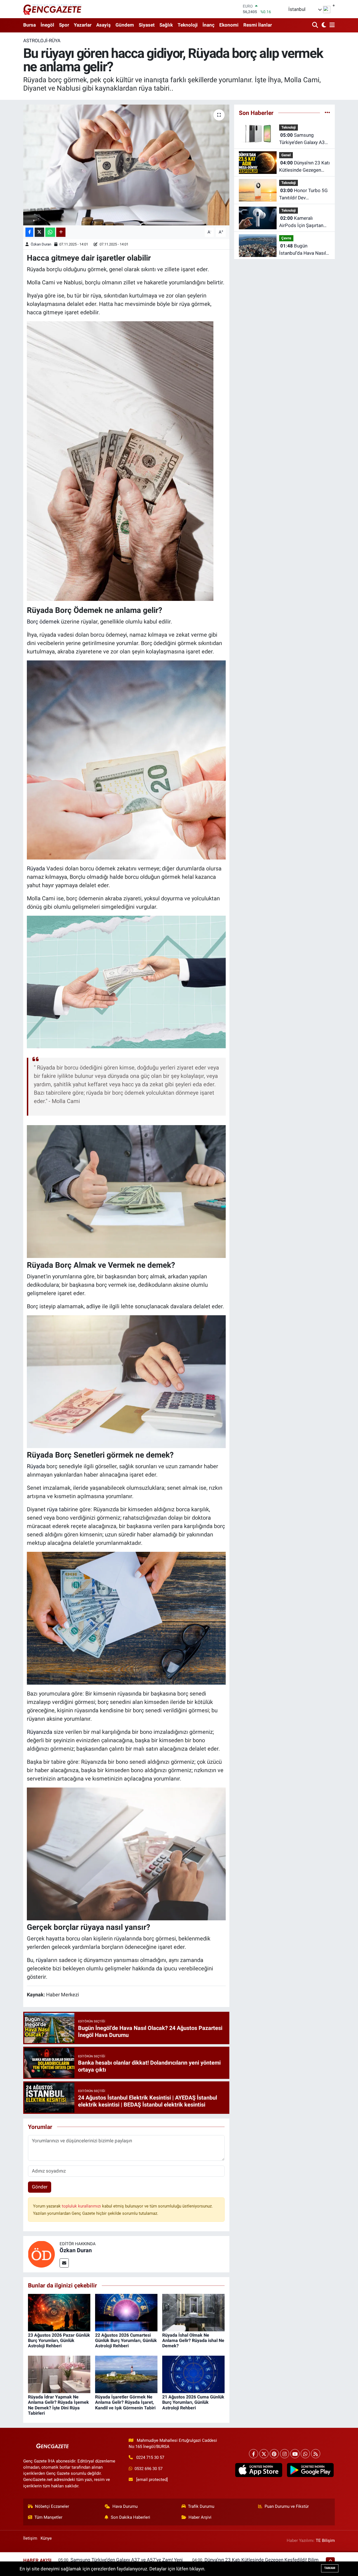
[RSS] (316, 2454)
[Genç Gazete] (53, 9)
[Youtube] (295, 2454)
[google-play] (310, 2470)
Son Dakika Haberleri (130, 2517)
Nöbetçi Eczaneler (52, 2506)
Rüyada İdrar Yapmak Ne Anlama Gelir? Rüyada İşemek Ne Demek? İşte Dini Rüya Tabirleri (58, 2405)
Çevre (286, 238)
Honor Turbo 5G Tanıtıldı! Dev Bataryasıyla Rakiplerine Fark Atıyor (304, 194)
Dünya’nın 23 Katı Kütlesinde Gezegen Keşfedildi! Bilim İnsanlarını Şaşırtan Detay (304, 167)
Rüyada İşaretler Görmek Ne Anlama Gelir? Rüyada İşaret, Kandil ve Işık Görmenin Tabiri (125, 2402)
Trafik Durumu (201, 2506)
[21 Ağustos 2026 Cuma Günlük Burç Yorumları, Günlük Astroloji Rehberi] (193, 2374)
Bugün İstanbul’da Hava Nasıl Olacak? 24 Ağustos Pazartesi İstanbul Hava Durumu (304, 250)
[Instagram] (285, 2454)
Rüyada (36, 868)
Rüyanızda (40, 1732)
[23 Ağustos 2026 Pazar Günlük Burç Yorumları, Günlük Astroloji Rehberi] (59, 2312)
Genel (286, 155)
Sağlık (166, 25)
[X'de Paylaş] (39, 232)
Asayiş (103, 25)
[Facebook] (254, 2454)
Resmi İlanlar (258, 25)
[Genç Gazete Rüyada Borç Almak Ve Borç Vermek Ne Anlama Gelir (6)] (126, 759)
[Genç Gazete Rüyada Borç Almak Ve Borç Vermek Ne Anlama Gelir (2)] (126, 1853)
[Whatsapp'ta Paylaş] (50, 232)
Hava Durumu (125, 2506)
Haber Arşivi (200, 2517)
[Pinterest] (274, 2454)
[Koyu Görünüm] (323, 25)
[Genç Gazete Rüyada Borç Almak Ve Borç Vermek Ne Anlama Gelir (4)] (126, 1191)
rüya (41, 1960)
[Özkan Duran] (41, 2254)
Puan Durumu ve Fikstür (287, 2506)
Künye (46, 2538)
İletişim (30, 2538)
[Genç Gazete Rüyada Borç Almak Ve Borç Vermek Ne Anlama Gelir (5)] (126, 981)
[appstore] (259, 2470)
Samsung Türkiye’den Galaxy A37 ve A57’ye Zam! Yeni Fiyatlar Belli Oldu (303, 139)
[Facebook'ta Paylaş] (29, 232)
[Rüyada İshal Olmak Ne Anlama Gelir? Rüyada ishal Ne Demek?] (193, 2312)
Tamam (330, 2568)
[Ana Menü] (331, 25)
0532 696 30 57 (149, 2469)
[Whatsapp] (305, 2454)
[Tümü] (327, 113)
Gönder (40, 2187)
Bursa (30, 25)
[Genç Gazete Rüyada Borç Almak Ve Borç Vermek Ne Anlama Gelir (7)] (120, 461)
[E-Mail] (64, 2263)
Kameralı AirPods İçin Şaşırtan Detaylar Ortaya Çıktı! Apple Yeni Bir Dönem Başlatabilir (302, 222)
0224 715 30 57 (150, 2457)
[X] (264, 2454)
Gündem (125, 25)
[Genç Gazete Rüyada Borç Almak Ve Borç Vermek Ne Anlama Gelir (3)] (126, 1381)
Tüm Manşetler (48, 2517)
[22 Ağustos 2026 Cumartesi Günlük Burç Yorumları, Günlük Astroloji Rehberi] (126, 2312)
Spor (64, 25)
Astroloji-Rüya (42, 41)
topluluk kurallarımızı (82, 2206)
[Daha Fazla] (61, 232)
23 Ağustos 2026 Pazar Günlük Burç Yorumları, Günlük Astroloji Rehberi (59, 2340)
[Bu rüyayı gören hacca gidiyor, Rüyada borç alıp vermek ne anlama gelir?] (126, 165)
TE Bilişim (325, 2540)
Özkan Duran (41, 244)
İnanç (209, 25)
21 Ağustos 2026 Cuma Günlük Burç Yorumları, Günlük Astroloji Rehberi (193, 2402)
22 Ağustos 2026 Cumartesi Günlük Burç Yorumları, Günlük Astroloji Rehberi (126, 2340)
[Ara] (316, 25)
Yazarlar (83, 25)
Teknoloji (188, 25)
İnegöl (47, 25)
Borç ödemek (43, 622)
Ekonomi (229, 25)
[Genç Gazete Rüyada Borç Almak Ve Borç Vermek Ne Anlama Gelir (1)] (126, 1618)
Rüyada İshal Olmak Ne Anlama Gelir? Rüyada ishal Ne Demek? (193, 2340)
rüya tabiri (59, 1509)
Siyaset (147, 25)
